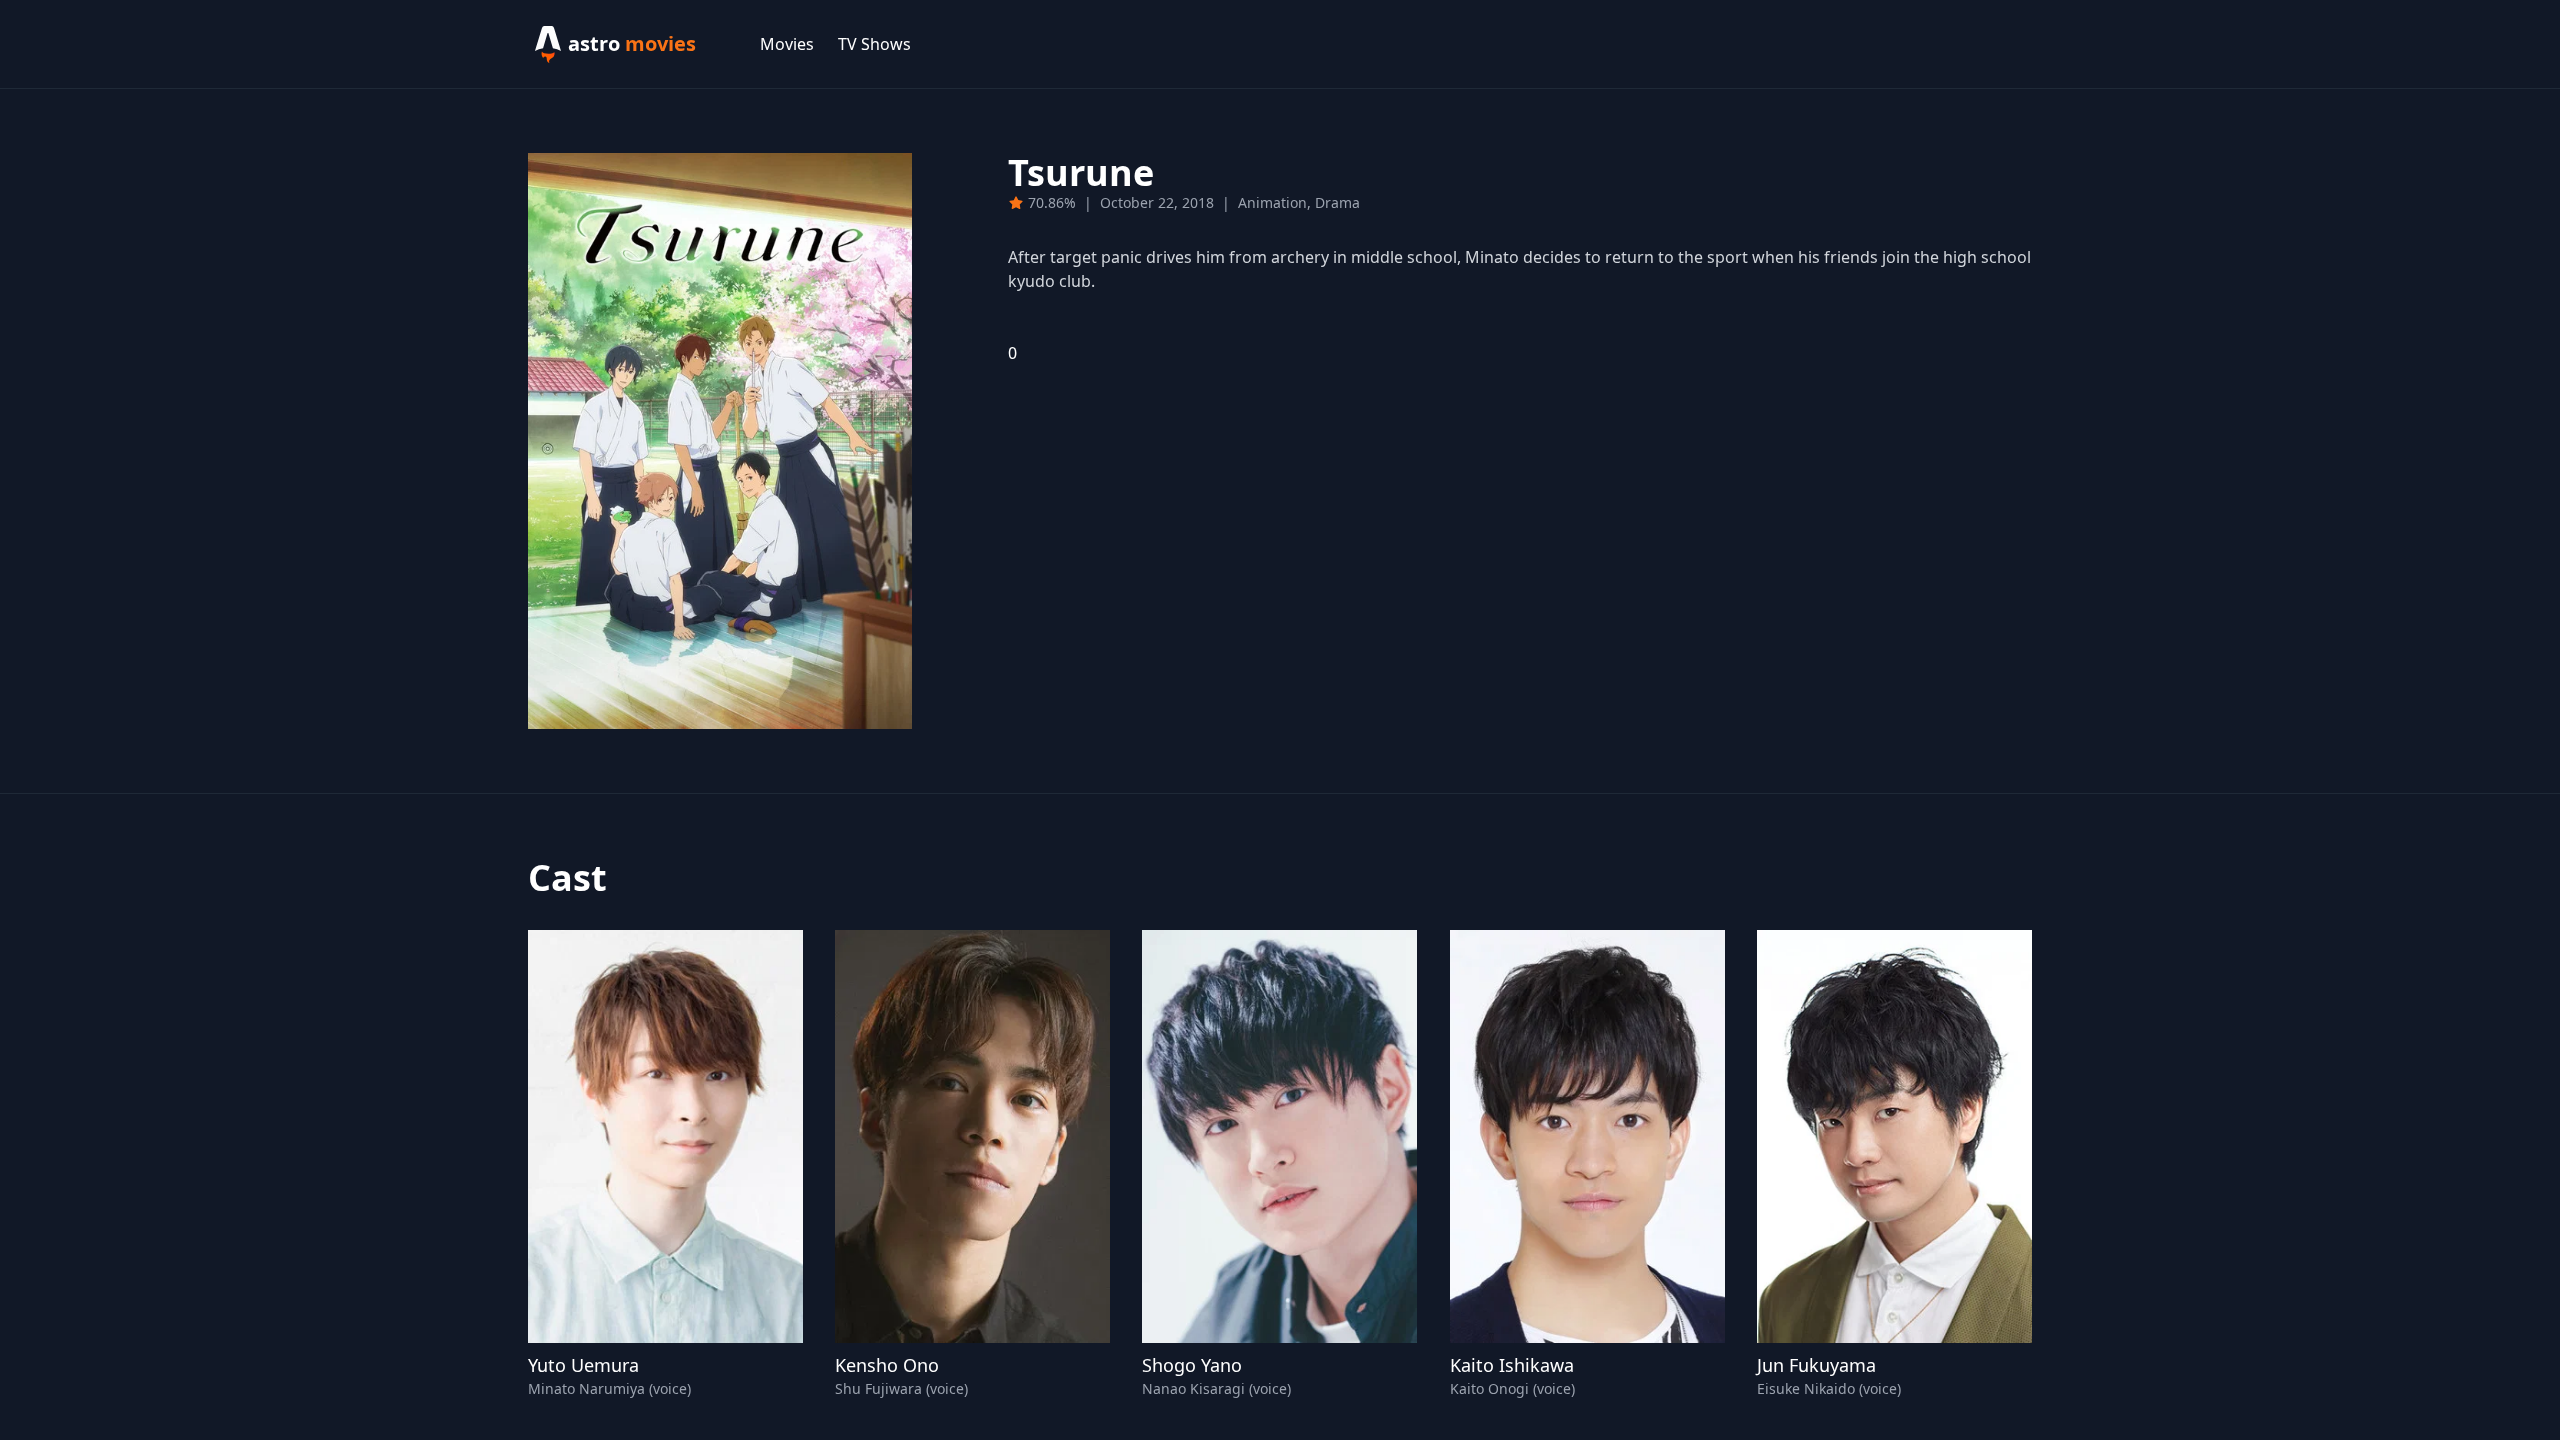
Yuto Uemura (583, 1365)
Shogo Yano (1192, 1365)
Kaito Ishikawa (1512, 1365)
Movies (787, 44)
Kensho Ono (887, 1365)
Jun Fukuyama (1816, 1365)
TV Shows (874, 44)
